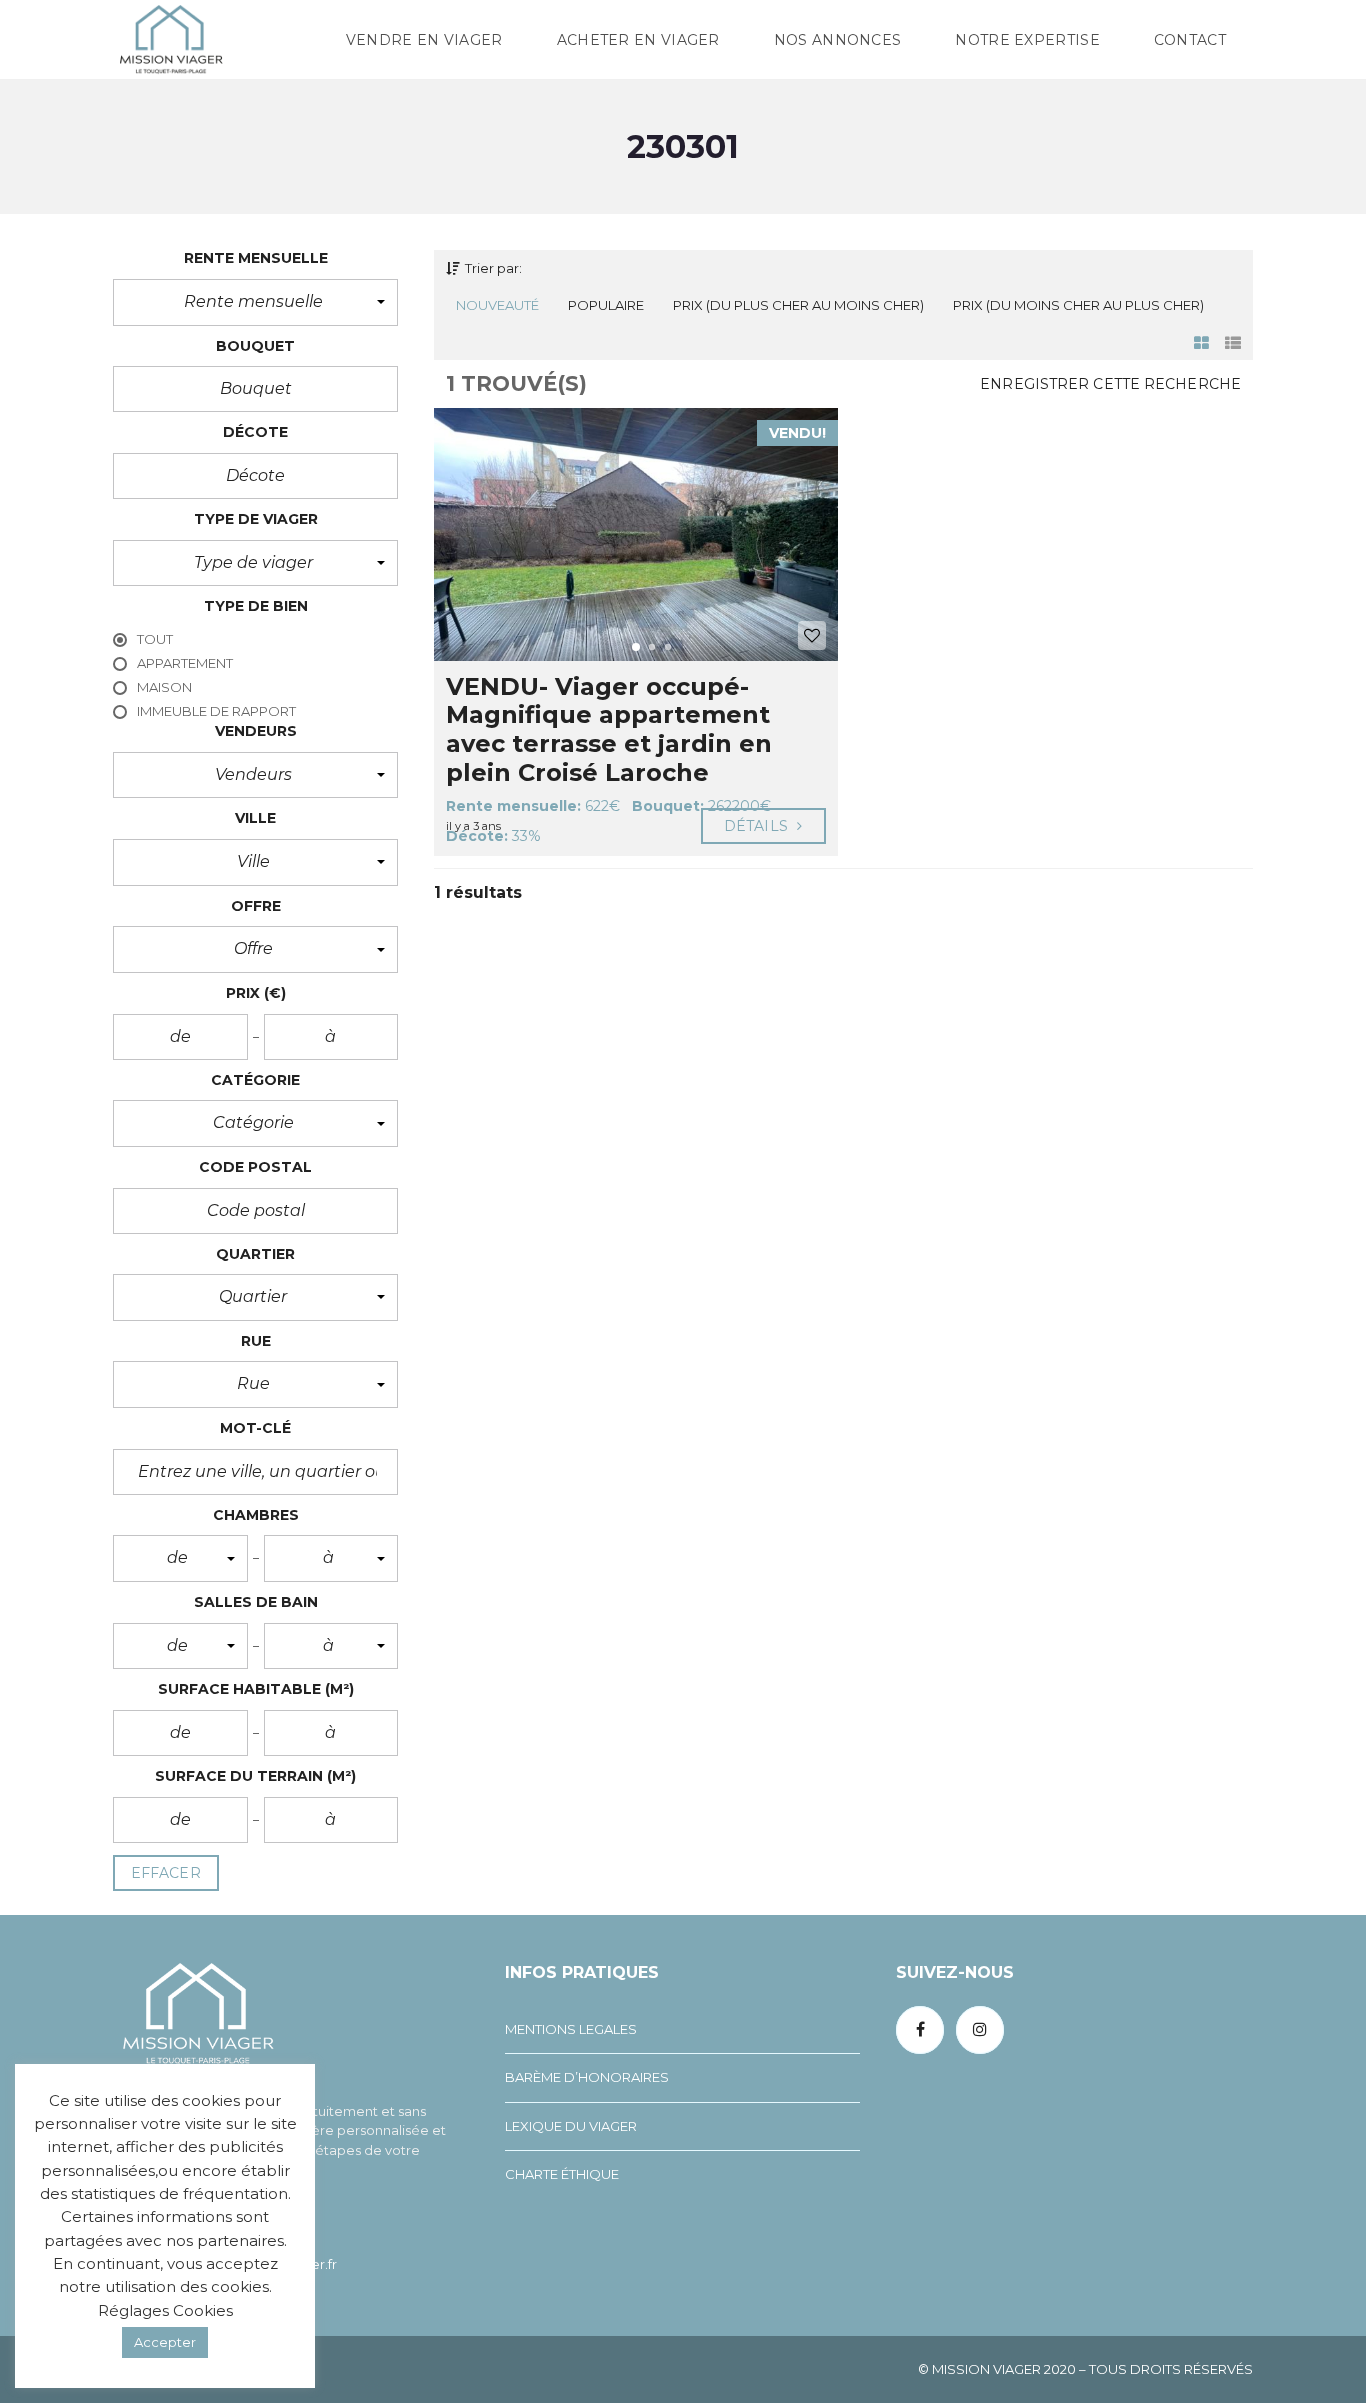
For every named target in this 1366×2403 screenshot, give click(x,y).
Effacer (166, 1873)
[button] (255, 302)
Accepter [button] (165, 2342)
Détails (758, 826)
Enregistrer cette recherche (1110, 384)
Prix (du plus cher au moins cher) (798, 305)
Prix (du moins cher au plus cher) (1078, 305)
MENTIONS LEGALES (571, 2029)
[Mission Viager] (171, 40)
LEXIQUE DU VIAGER (571, 2126)
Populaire (606, 305)
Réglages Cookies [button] (165, 2310)
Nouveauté (497, 305)
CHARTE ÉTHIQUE (562, 2174)
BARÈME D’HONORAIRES (587, 2077)
